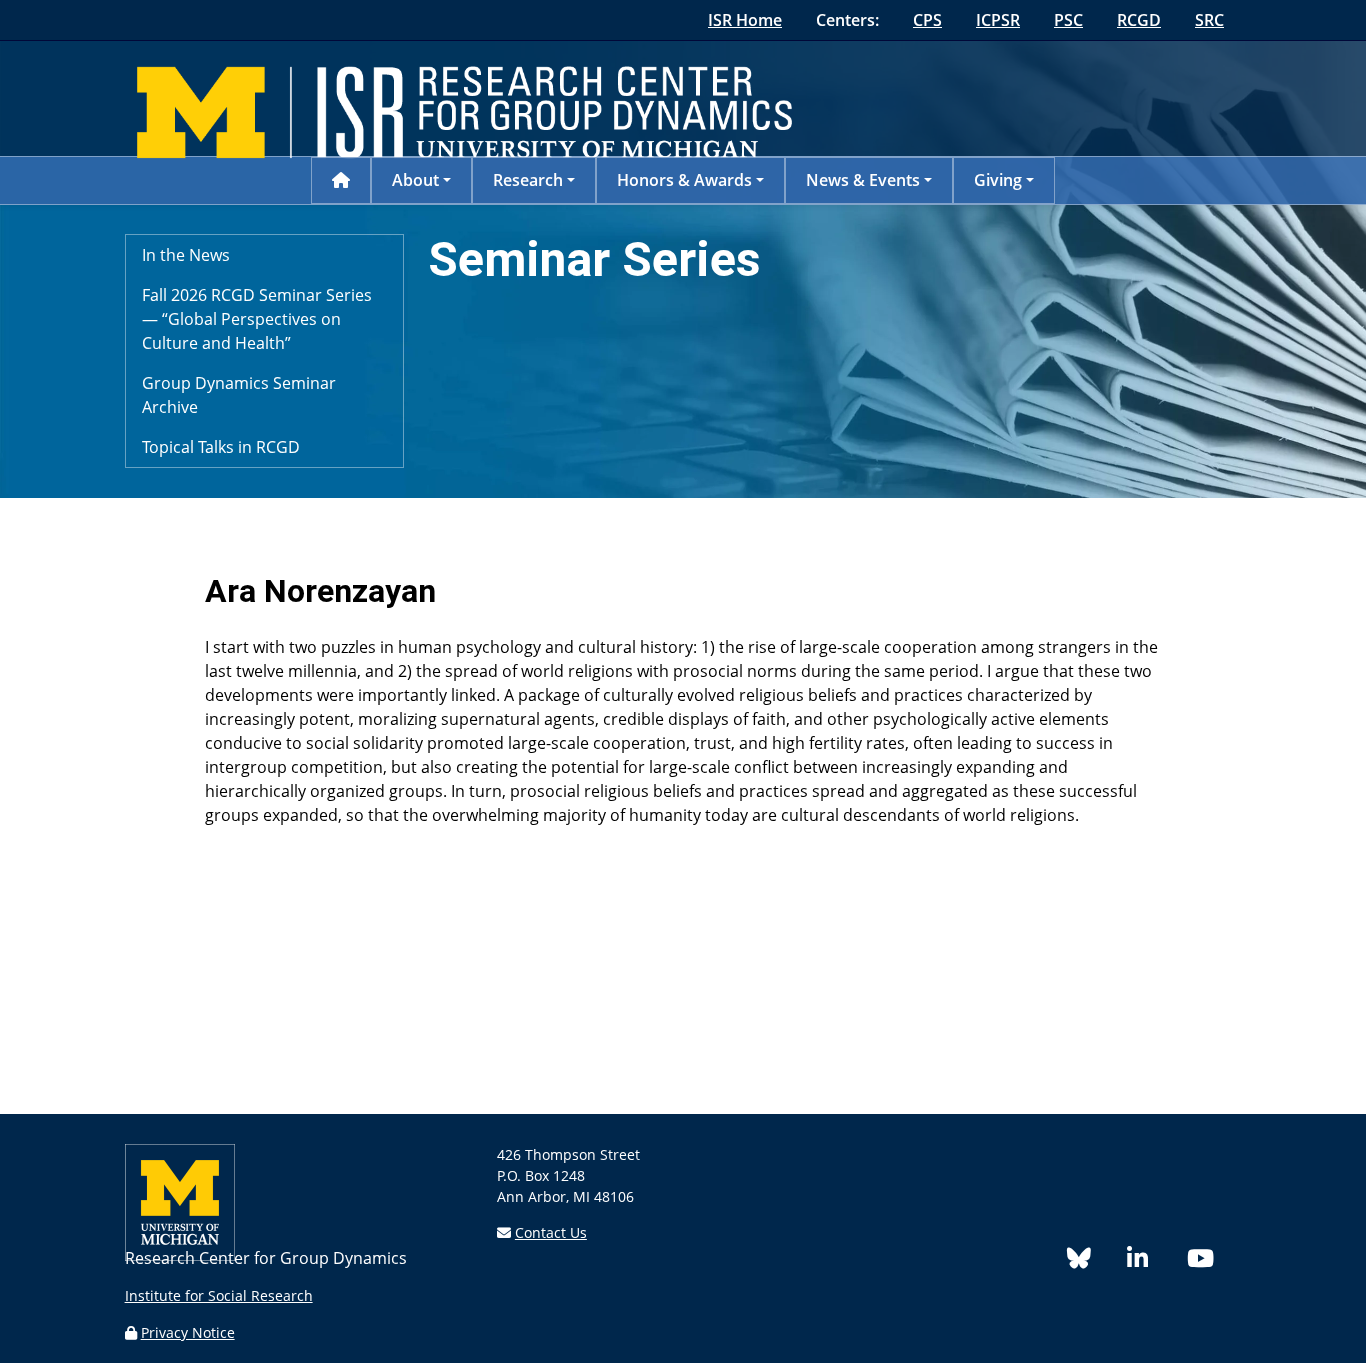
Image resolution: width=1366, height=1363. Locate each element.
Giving (998, 180)
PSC (1068, 20)
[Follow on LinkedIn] (1157, 1261)
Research (528, 180)
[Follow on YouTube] (1208, 1261)
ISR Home (745, 20)
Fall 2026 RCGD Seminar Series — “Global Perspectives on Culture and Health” (257, 319)
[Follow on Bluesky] (1097, 1261)
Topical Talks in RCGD (221, 447)
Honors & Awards (684, 180)
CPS (927, 20)
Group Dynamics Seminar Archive (239, 395)
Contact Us (551, 1232)
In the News (186, 255)
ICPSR (998, 20)
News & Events (863, 180)
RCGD (1139, 20)
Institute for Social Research (219, 1295)
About (415, 180)
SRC (1209, 20)
